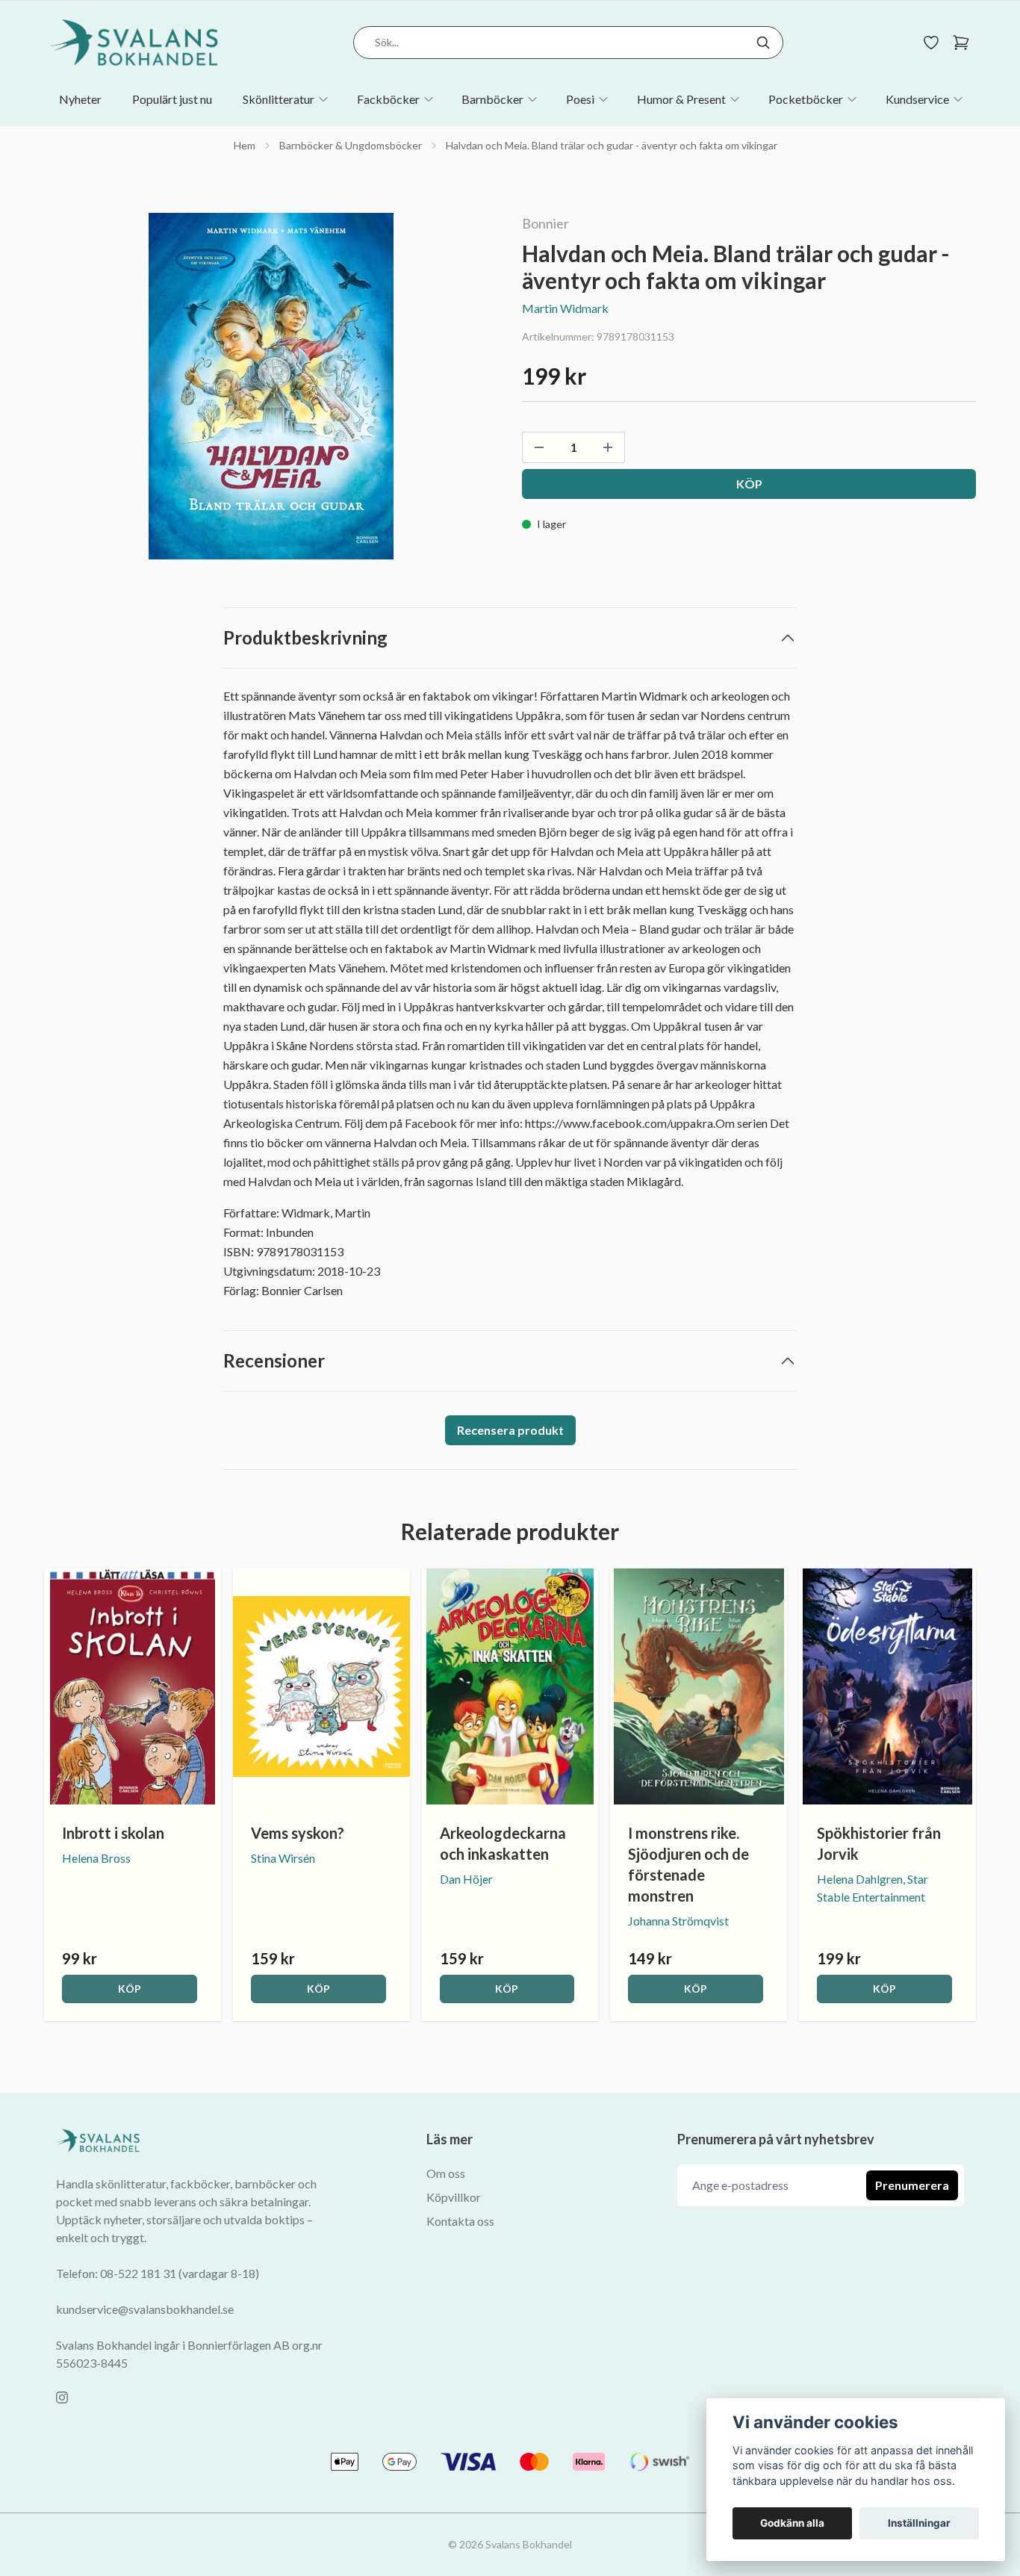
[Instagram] (62, 2397)
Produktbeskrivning (305, 637)
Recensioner (274, 1360)
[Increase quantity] (608, 447)
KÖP (130, 1989)
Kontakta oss (460, 2221)
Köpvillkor (454, 2197)
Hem (245, 145)
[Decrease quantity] (539, 447)
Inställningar (919, 2523)
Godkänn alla (792, 2523)
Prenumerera (912, 2185)
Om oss (446, 2173)
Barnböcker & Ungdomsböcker (351, 145)
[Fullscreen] (271, 386)
